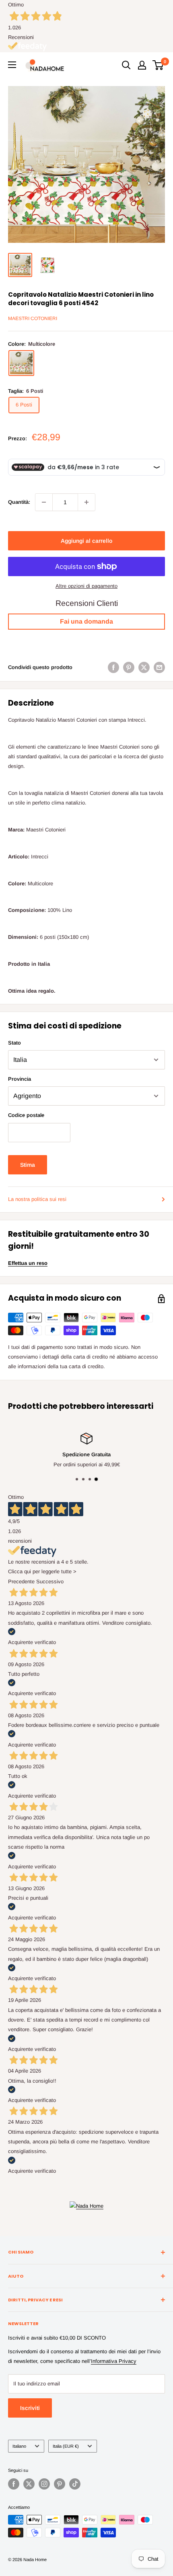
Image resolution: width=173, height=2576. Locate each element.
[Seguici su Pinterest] (60, 2484)
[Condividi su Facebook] (113, 667)
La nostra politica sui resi (37, 1199)
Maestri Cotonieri (33, 318)
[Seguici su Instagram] (44, 2484)
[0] (158, 65)
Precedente (21, 1582)
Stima (28, 1165)
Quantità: (19, 502)
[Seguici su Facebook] (14, 2484)
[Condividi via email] (159, 667)
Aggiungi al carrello (86, 541)
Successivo (50, 1582)
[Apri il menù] (12, 65)
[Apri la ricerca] (126, 65)
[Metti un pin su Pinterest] (129, 667)
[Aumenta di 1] (86, 502)
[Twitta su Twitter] (144, 667)
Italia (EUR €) (66, 2446)
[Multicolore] (21, 363)
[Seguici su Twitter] (29, 2484)
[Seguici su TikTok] (75, 2484)
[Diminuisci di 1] (44, 502)
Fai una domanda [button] (86, 621)
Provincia (20, 1079)
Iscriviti (30, 2408)
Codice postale (26, 1115)
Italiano (19, 2446)
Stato (14, 1043)
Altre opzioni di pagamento (86, 586)
